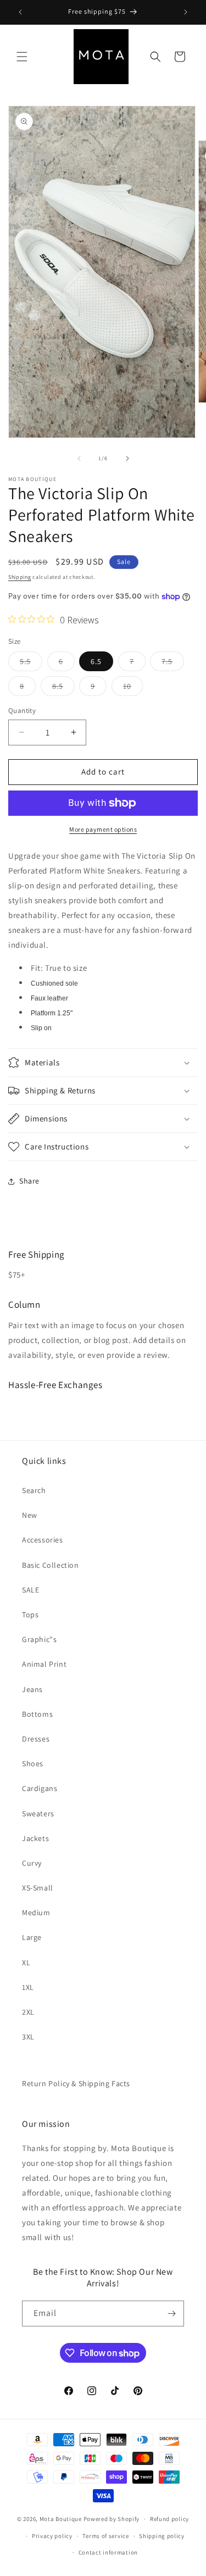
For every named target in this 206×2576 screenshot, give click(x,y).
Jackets (35, 1838)
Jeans (32, 1689)
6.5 (96, 661)
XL (26, 1963)
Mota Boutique (61, 2519)
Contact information (108, 2552)
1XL (28, 1987)
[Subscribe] (171, 2314)
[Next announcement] (186, 12)
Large (32, 1937)
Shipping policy (162, 2536)
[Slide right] (127, 458)
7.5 (173, 664)
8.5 (63, 688)
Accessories (43, 1540)
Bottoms (37, 1714)
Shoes (33, 1764)
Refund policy (169, 2519)
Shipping (20, 577)
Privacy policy (52, 2536)
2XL (28, 2012)
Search (34, 1490)
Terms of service (105, 2536)
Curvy (32, 1863)
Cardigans (40, 1788)
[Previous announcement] (20, 12)
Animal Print (44, 1664)
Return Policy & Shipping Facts (76, 2083)
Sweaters (38, 1814)
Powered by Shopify (112, 2519)
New (30, 1515)
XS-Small (38, 1888)
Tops (30, 1615)
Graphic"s (39, 1639)
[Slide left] (79, 458)
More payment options (103, 829)
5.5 (31, 664)
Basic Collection (51, 1565)
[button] (22, 57)
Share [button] (29, 1181)
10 (133, 688)
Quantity (22, 711)
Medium (36, 1912)
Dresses (36, 1739)
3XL (28, 2037)
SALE (30, 1590)
